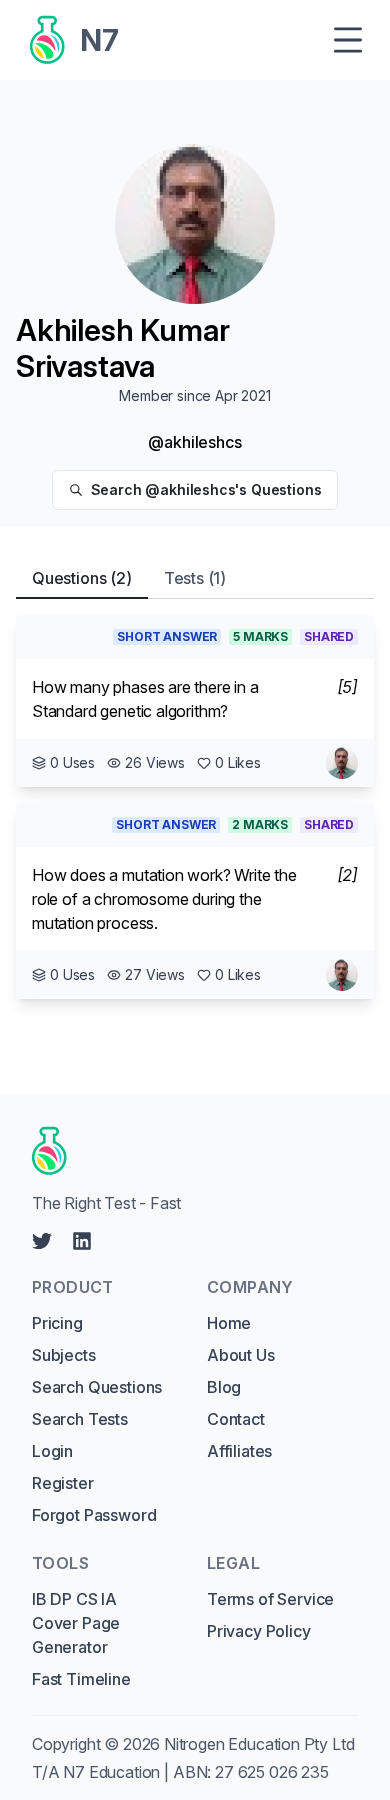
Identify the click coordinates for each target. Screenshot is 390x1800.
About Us (241, 1355)
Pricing (57, 1323)
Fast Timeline (81, 1679)
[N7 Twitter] (42, 1241)
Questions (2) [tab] (82, 578)
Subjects (64, 1355)
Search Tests (80, 1419)
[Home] (188, 1151)
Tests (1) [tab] (195, 578)
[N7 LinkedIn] (82, 1241)
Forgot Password (94, 1515)
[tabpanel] (195, 807)
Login (52, 1451)
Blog (224, 1387)
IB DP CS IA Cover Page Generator (76, 1623)
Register (63, 1483)
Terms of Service (270, 1599)
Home (229, 1323)
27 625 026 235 (272, 1772)
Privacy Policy (259, 1631)
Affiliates (239, 1451)
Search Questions (97, 1387)
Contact (236, 1419)
